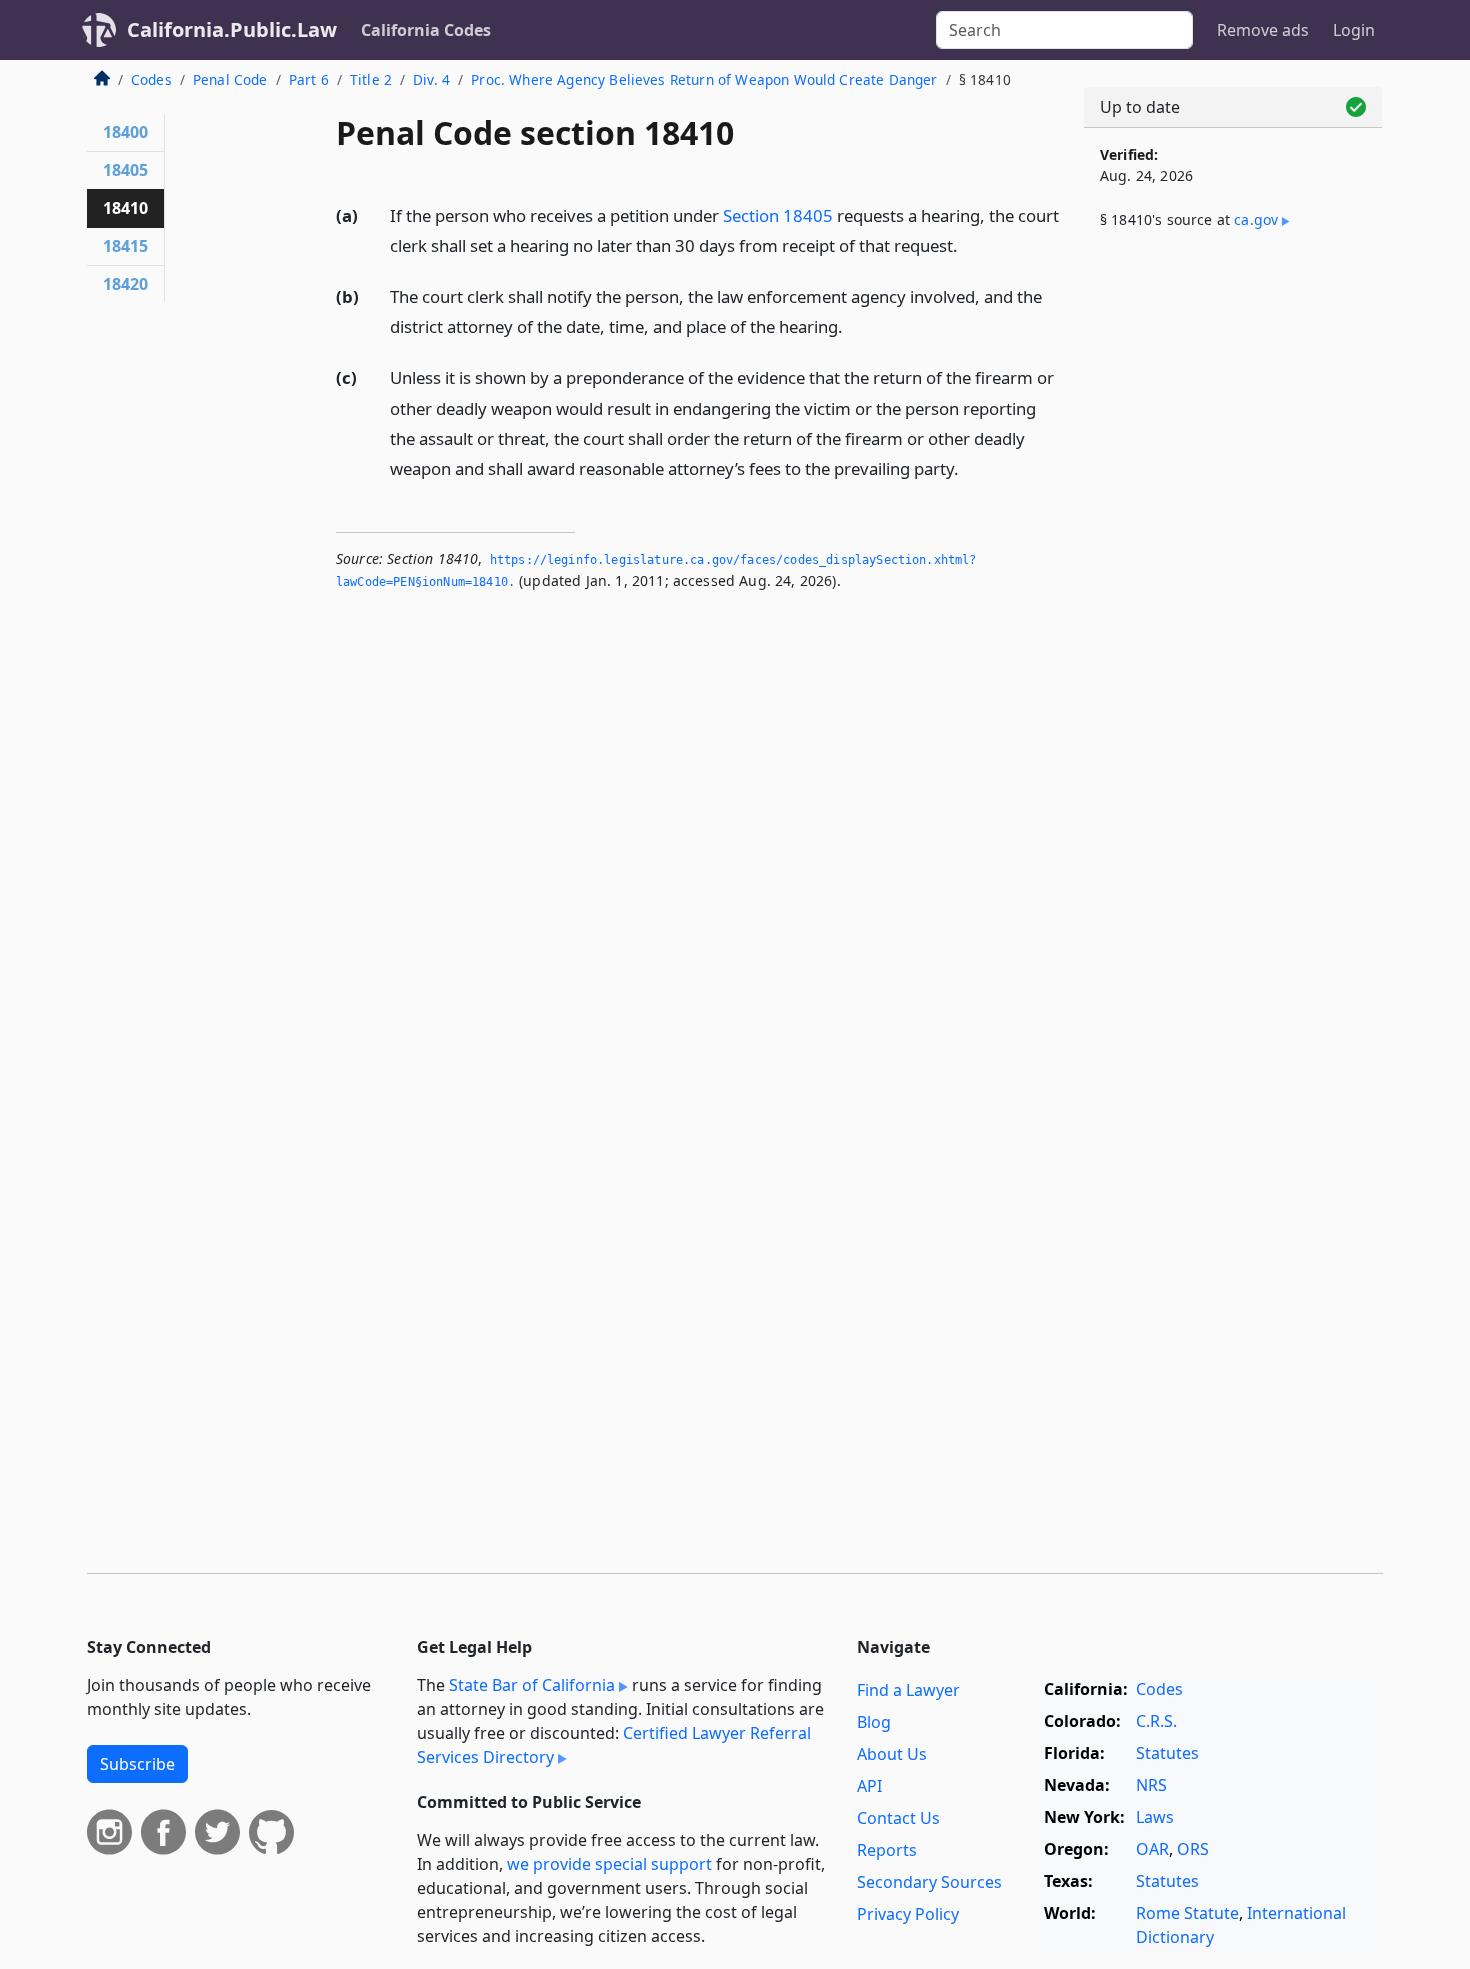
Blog (874, 1722)
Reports (887, 1850)
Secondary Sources (929, 1882)
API (869, 1786)
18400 (125, 132)
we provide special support (609, 1864)
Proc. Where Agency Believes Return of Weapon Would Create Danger (704, 79)
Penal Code (230, 79)
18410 (125, 208)
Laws (1155, 1817)
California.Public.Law (232, 29)
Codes (151, 79)
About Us (892, 1754)
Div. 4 (431, 79)
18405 (125, 170)
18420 (125, 284)
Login (1354, 30)
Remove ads (1263, 30)
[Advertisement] (1233, 577)
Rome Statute (1187, 1913)
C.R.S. (1156, 1721)
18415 (125, 246)
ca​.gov (1256, 219)
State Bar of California (532, 1685)
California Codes (426, 30)
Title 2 (371, 79)
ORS (1193, 1849)
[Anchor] (969, 244)
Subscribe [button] (137, 1764)
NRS (1151, 1785)
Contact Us (898, 1818)
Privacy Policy (908, 1914)
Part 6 (309, 79)
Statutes (1167, 1753)
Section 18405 (778, 215)
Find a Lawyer (908, 1690)
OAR (1152, 1849)
